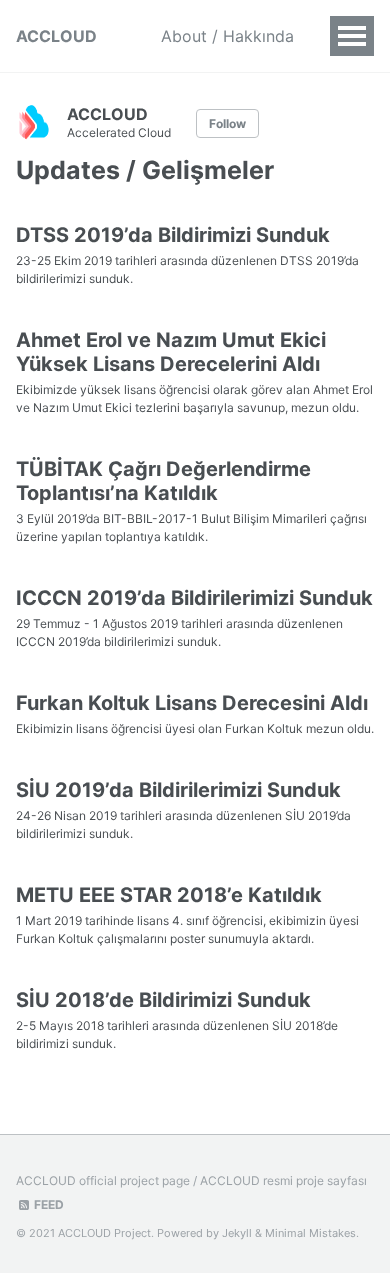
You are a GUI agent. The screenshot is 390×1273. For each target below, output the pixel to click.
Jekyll (237, 1233)
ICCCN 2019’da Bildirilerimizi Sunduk (194, 598)
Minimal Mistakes (310, 1233)
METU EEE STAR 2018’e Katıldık (169, 895)
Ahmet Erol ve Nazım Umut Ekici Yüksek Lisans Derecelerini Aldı (171, 352)
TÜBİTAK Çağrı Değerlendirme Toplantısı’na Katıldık (163, 481)
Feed (47, 1204)
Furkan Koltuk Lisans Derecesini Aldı (192, 703)
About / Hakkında (227, 36)
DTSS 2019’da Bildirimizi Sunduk (173, 235)
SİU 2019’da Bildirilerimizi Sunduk (178, 790)
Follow (227, 123)
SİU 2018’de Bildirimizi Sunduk (163, 1000)
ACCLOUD (56, 36)
